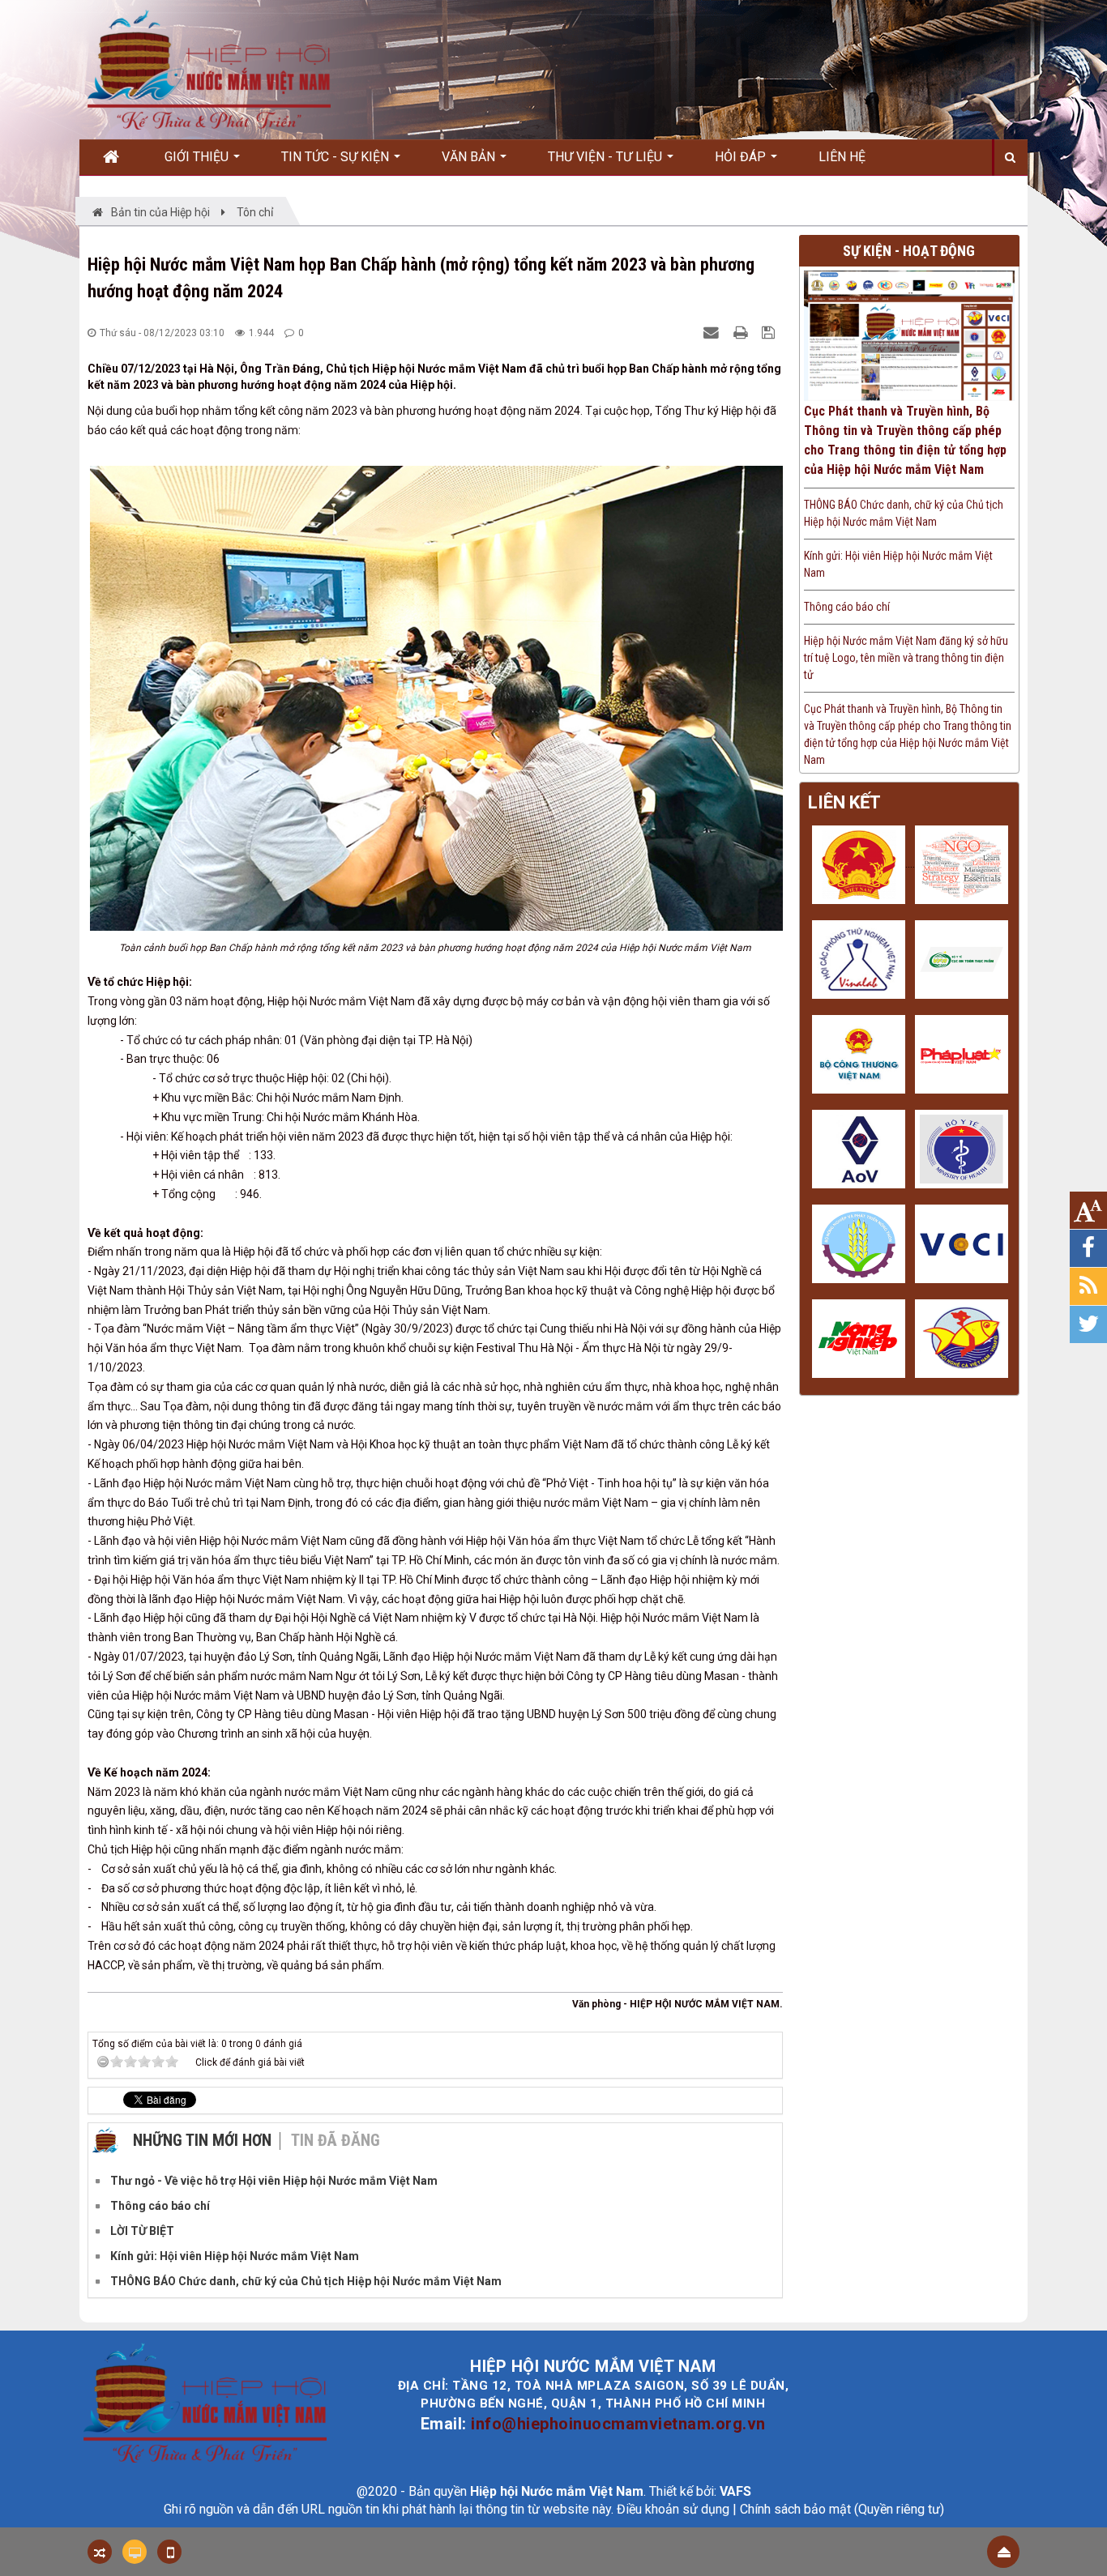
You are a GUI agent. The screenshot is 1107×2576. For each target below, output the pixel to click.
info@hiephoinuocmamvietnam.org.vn (618, 2424)
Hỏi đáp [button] (742, 157)
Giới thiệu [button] (198, 157)
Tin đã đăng (336, 2140)
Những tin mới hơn (202, 2140)
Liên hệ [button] (842, 157)
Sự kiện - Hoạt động (909, 251)
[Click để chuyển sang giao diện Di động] (169, 2552)
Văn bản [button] (470, 157)
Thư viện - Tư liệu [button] (607, 157)
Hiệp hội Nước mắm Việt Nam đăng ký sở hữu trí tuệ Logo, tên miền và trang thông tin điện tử (906, 658)
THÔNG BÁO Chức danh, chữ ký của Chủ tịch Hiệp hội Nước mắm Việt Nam (904, 513)
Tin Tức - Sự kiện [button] (337, 157)
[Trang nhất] (117, 157)
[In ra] (742, 332)
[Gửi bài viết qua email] (713, 332)
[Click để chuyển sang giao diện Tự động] (100, 2552)
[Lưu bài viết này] (770, 332)
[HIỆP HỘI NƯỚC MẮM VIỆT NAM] (209, 69)
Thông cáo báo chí (847, 607)
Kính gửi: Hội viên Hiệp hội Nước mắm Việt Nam (898, 564)
